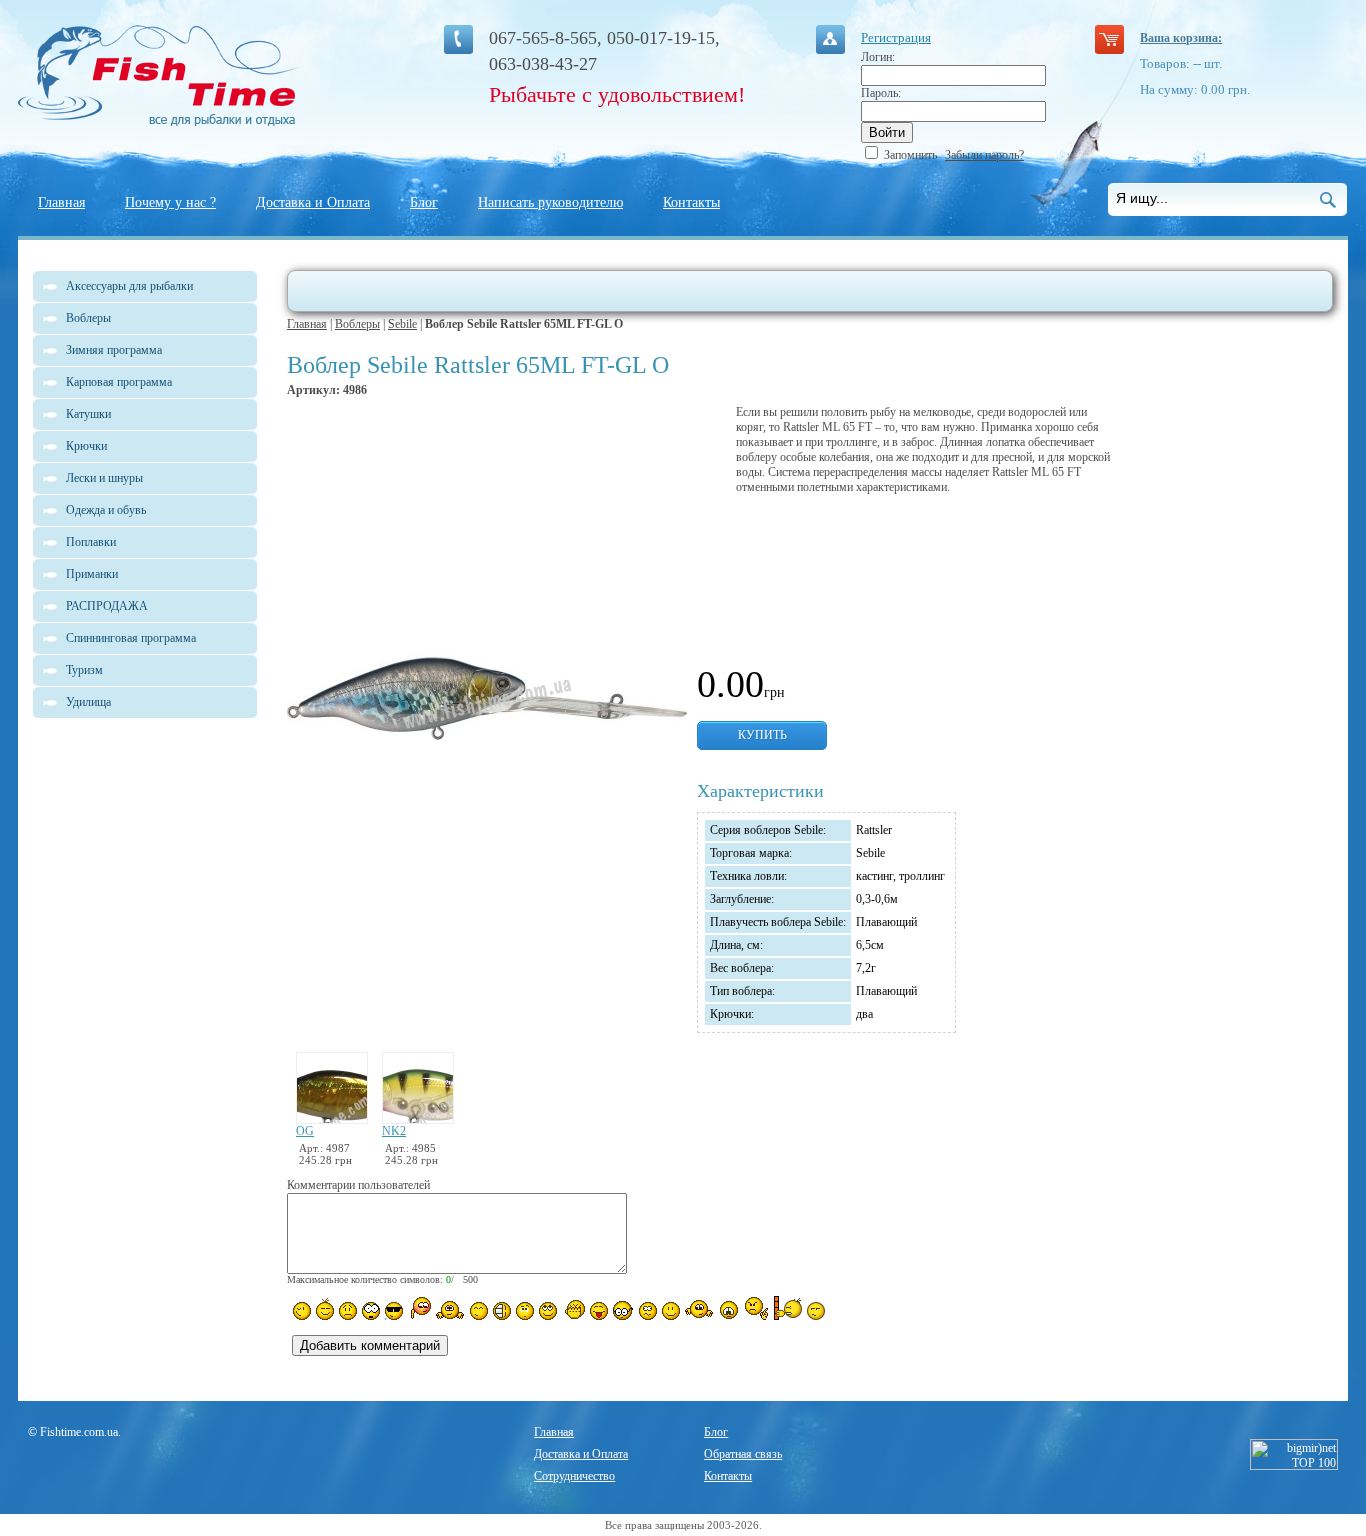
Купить (762, 735)
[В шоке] (371, 1311)
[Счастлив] (479, 1311)
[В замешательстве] (525, 1311)
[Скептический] (816, 1311)
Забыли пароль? (984, 155)
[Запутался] (648, 1311)
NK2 (394, 1131)
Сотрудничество (574, 1476)
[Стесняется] (419, 1308)
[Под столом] (502, 1311)
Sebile (402, 324)
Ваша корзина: (1181, 38)
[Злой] (573, 1310)
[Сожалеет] (729, 1310)
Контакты (691, 202)
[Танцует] (450, 1309)
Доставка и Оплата (313, 202)
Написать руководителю (550, 202)
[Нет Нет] (756, 1308)
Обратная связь (743, 1454)
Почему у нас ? (170, 202)
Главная (61, 202)
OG (305, 1131)
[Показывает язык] (599, 1311)
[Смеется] (302, 1311)
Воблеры (357, 324)
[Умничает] (623, 1310)
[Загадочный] (548, 1311)
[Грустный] (348, 1311)
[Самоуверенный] (394, 1311)
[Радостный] (699, 1309)
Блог (424, 202)
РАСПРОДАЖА (107, 606)
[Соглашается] (671, 1311)
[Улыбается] (325, 1309)
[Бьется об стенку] (787, 1308)
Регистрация (896, 37)
